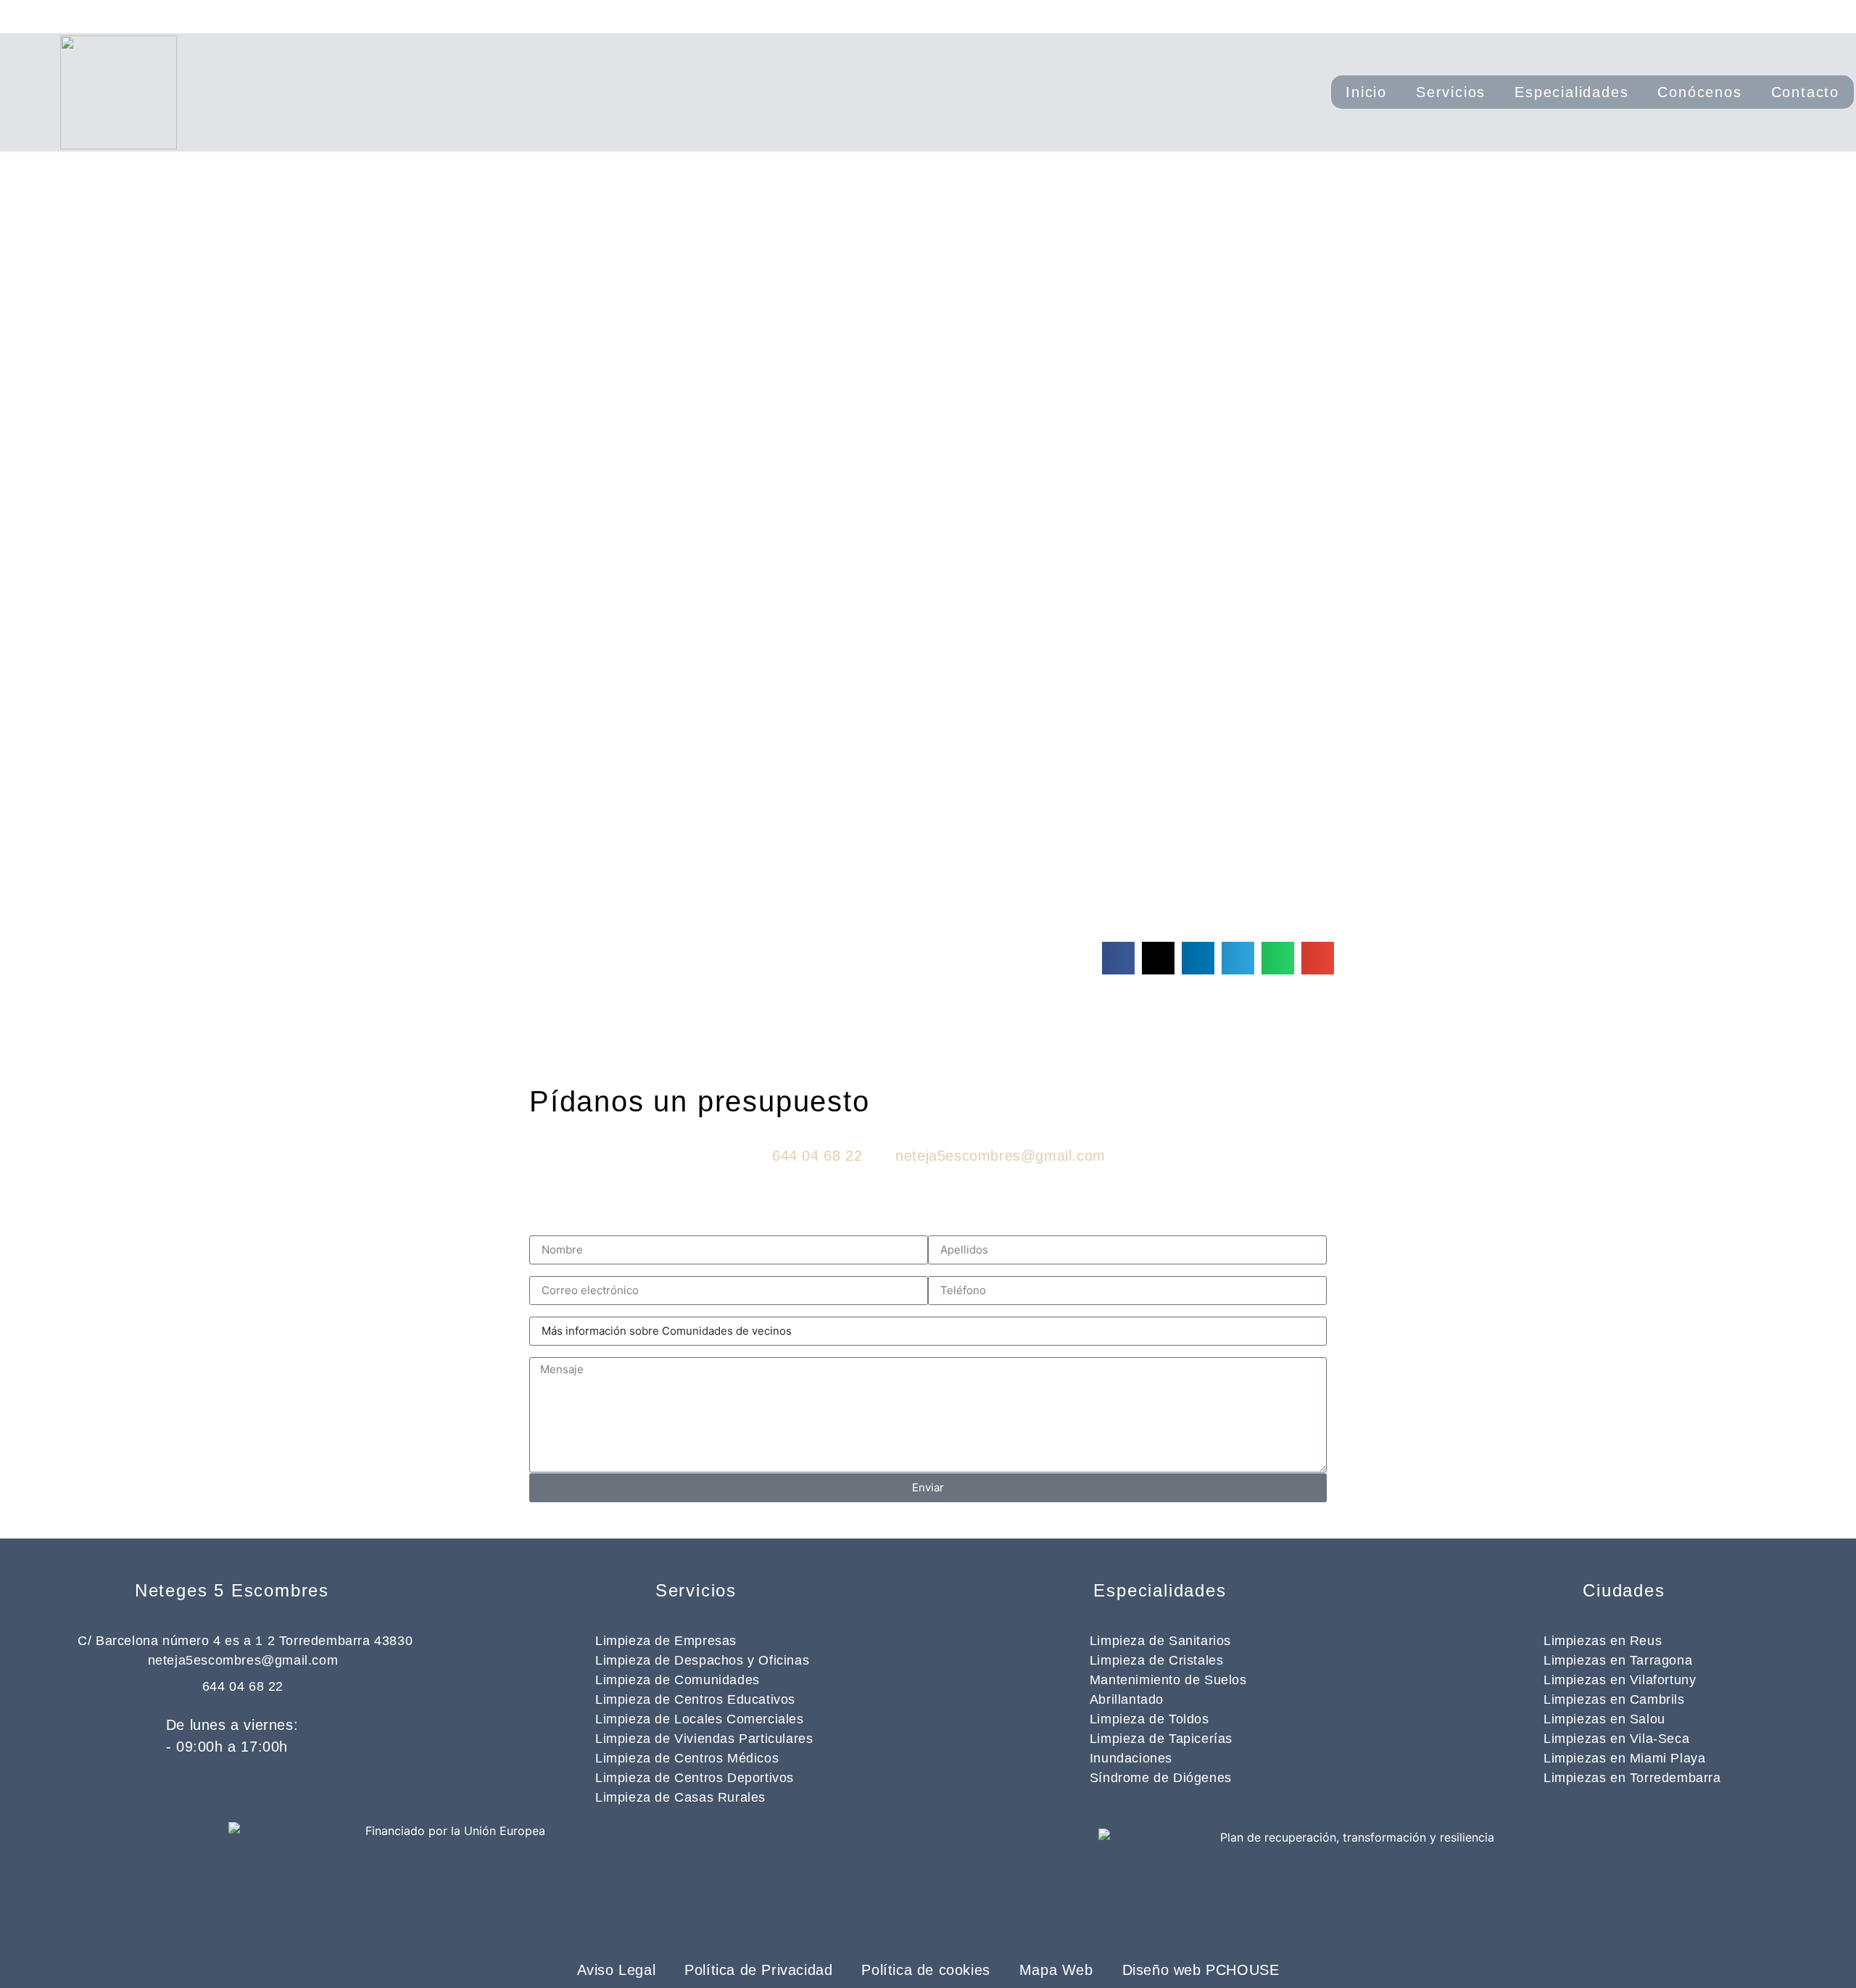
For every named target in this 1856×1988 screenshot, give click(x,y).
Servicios (1451, 92)
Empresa (952, 1230)
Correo (548, 1270)
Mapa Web (1056, 1970)
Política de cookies (925, 1970)
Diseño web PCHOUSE (1201, 1970)
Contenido (558, 1351)
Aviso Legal (617, 1970)
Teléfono (952, 1270)
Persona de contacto (587, 1230)
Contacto (1805, 92)
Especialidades (1571, 92)
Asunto (548, 1311)
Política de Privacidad (758, 1970)
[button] (1118, 958)
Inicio (1366, 92)
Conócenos (1699, 92)
